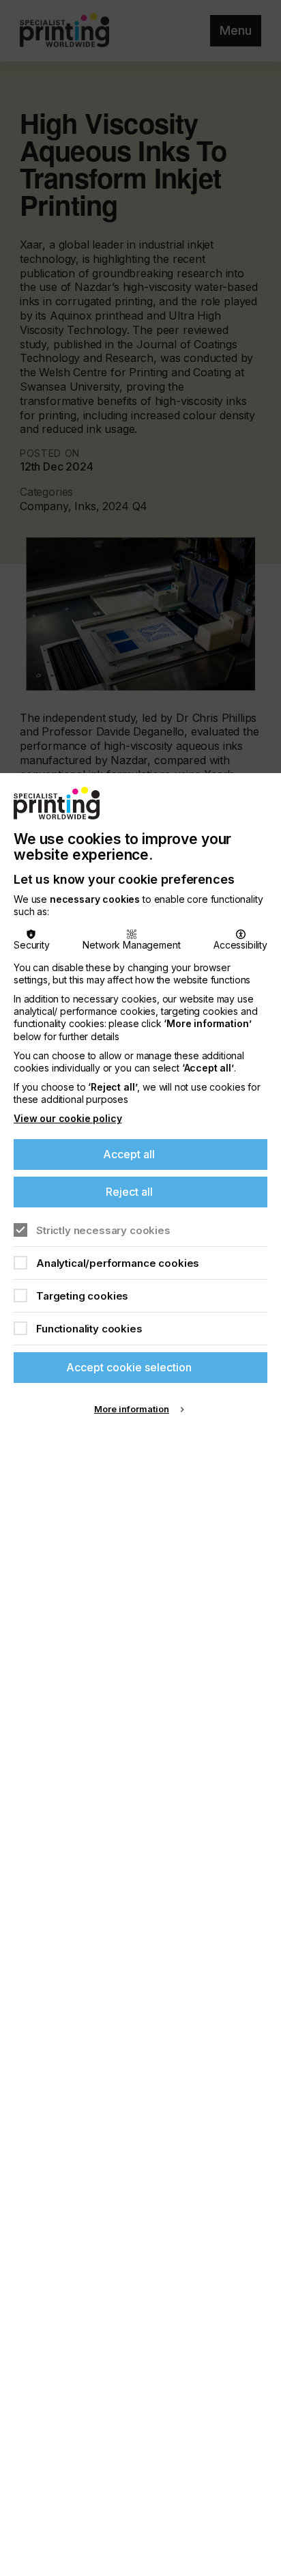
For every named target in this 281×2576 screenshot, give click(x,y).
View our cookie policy (68, 1118)
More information (132, 1409)
